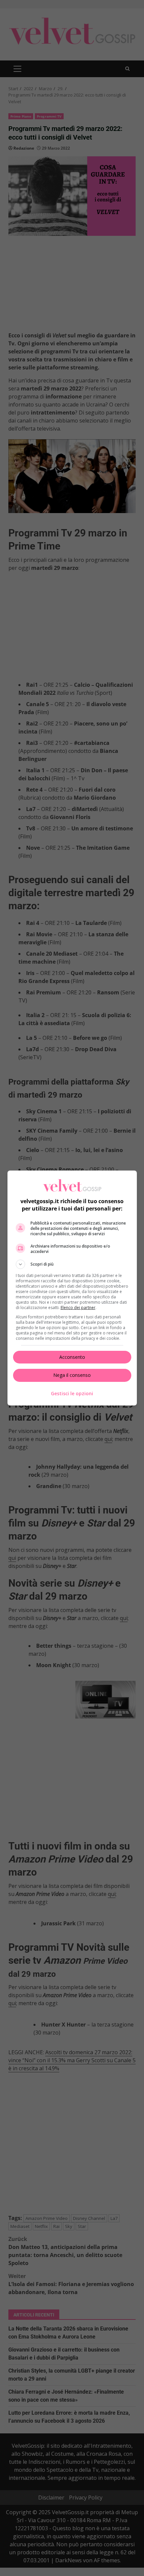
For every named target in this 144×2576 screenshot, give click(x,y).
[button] (72, 1264)
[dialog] (72, 1288)
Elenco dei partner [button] (78, 1308)
